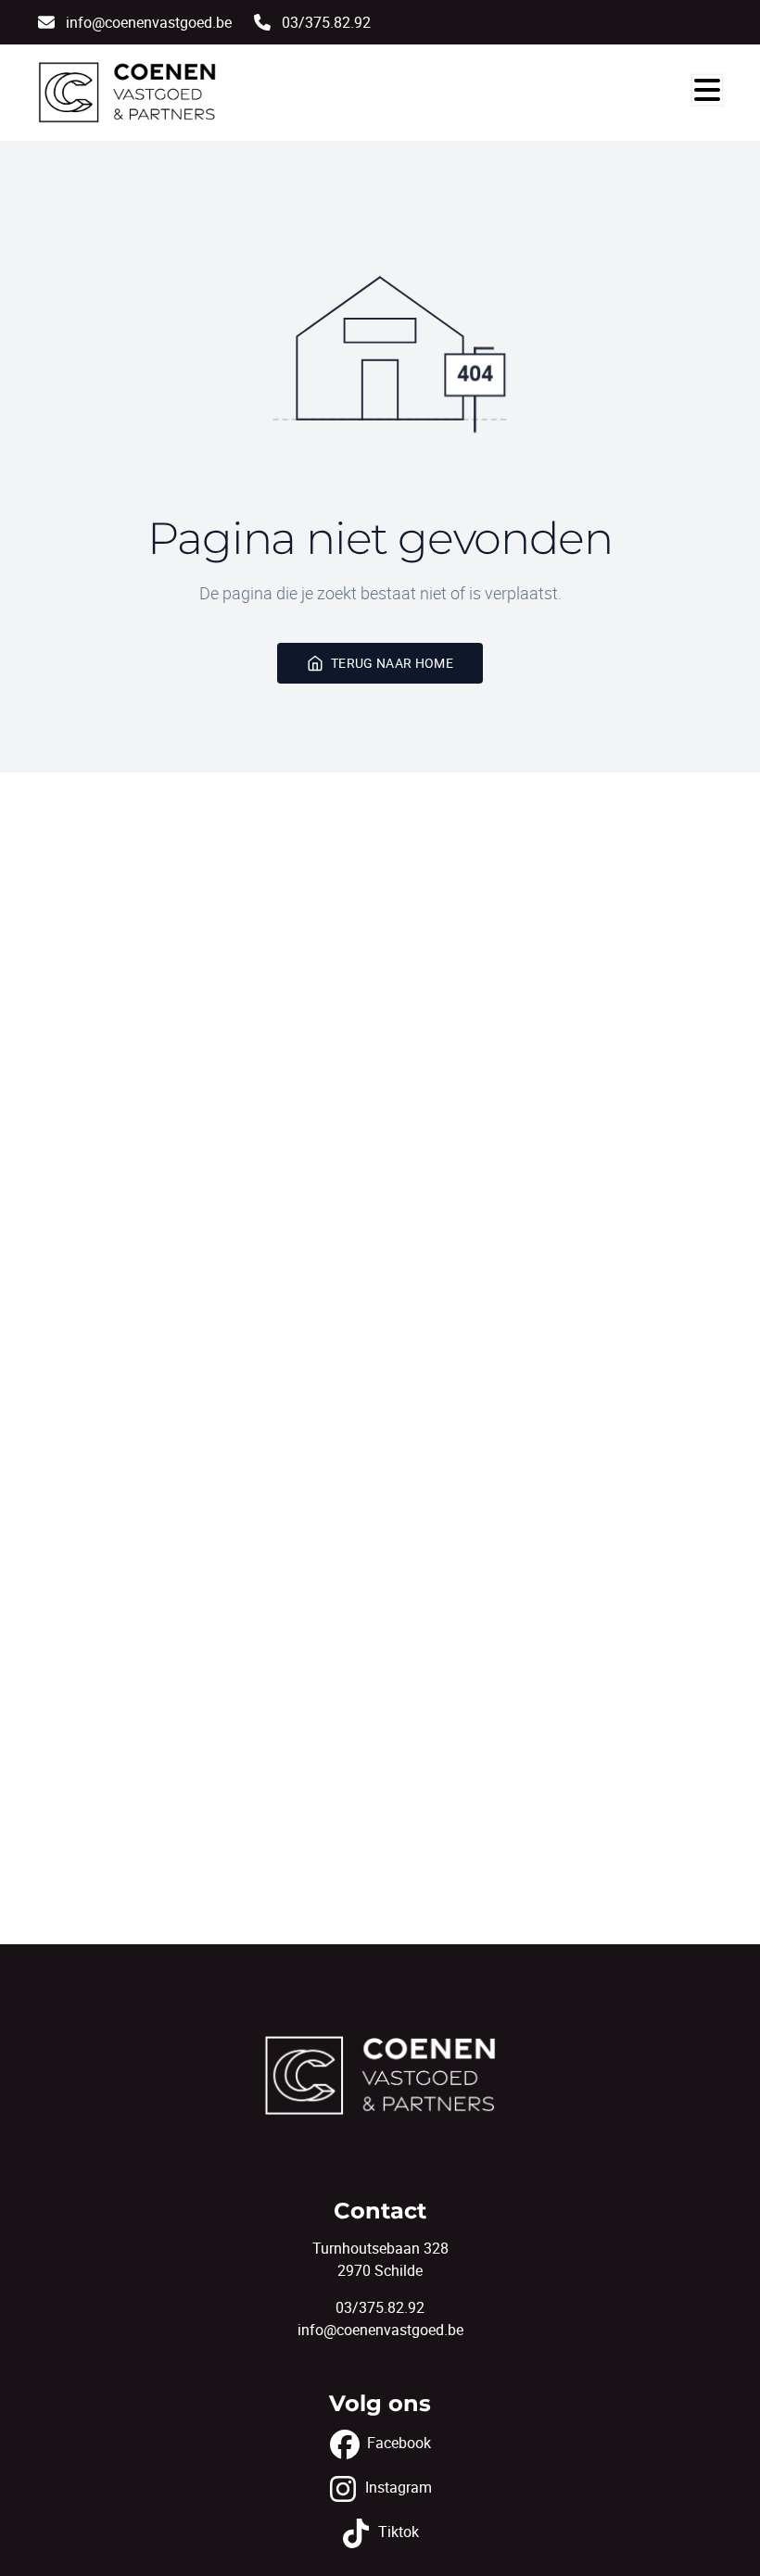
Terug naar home (392, 663)
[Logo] (127, 93)
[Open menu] (707, 90)
